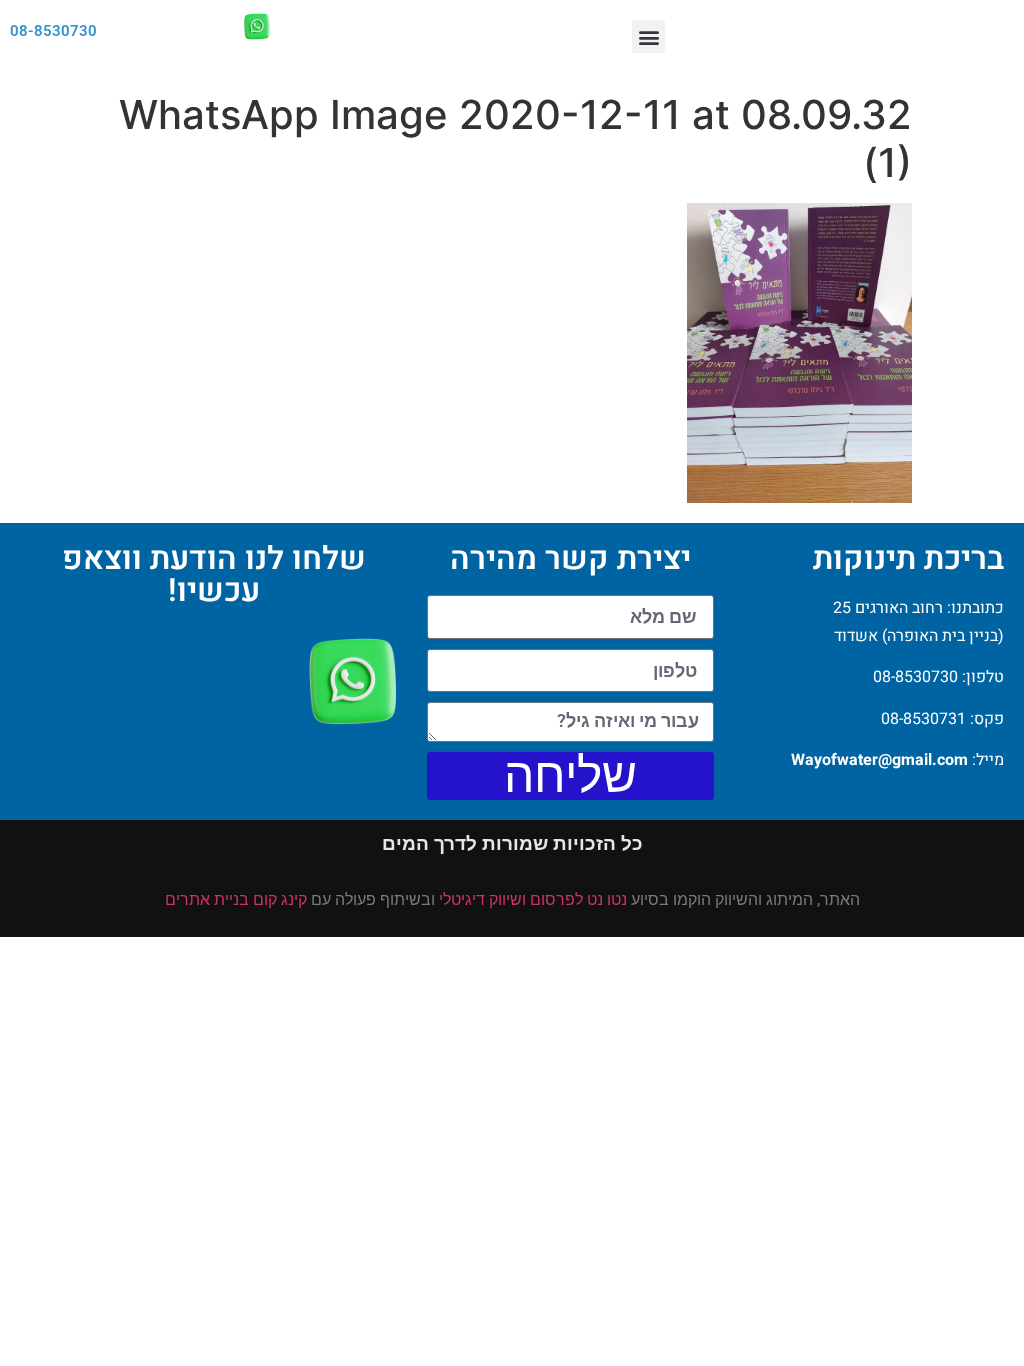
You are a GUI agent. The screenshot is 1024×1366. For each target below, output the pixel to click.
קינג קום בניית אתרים (236, 899)
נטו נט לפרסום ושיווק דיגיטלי (533, 899)
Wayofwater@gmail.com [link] (879, 760)
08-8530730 (53, 31)
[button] (648, 36)
